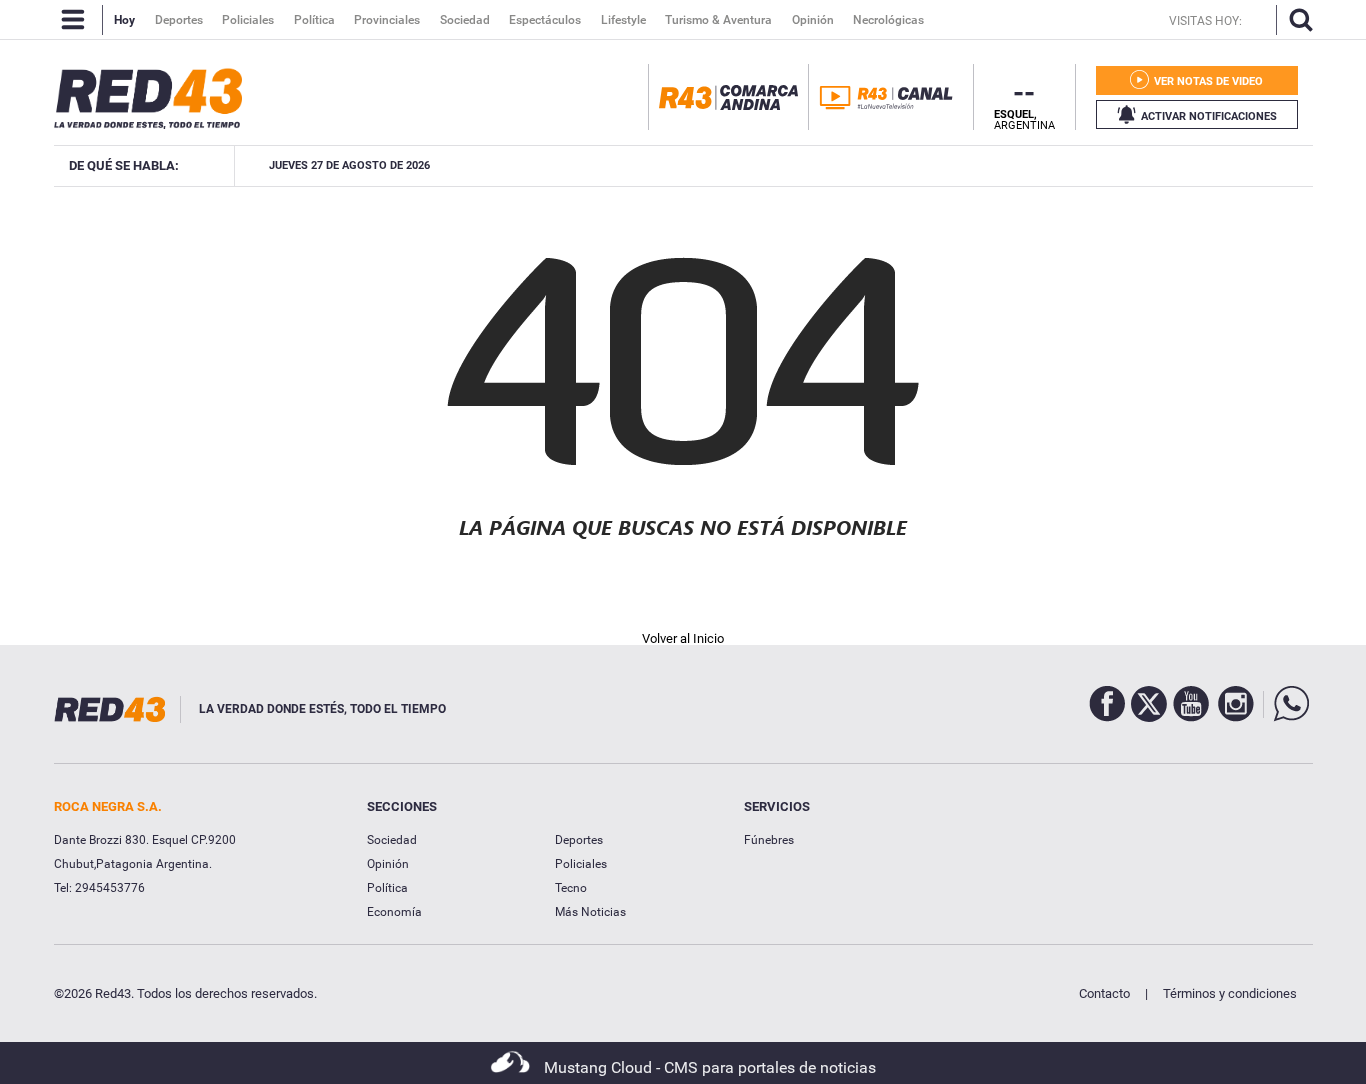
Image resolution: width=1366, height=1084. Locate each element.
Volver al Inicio (683, 638)
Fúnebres (769, 840)
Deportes (579, 840)
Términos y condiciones (1230, 993)
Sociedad (392, 840)
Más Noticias (590, 912)
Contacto (1104, 993)
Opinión (388, 864)
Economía (394, 912)
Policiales (581, 864)
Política (387, 888)
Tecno (571, 888)
